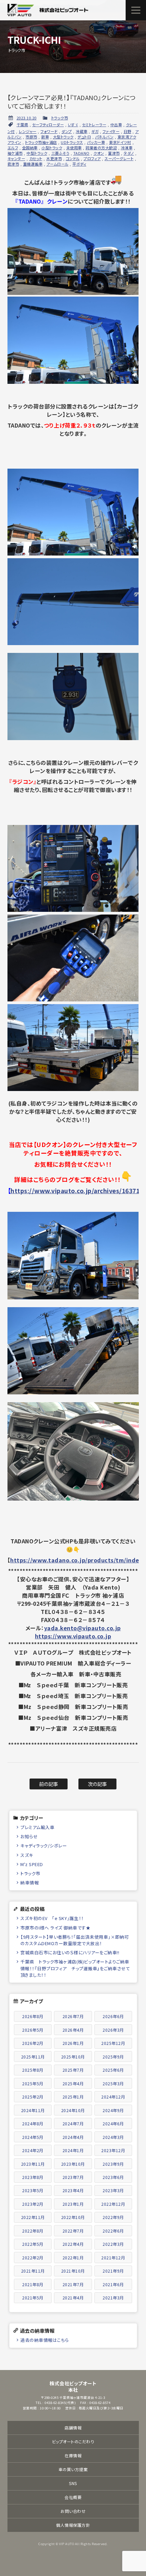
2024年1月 (73, 2150)
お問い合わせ (73, 2511)
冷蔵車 (82, 131)
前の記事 (49, 1784)
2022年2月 (33, 2258)
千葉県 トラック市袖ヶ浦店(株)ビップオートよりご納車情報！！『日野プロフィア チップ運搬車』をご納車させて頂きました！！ (75, 1968)
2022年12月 (113, 2204)
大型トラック (63, 137)
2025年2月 (33, 2097)
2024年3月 (113, 2137)
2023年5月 (33, 2190)
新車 (45, 137)
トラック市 (60, 118)
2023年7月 (73, 2177)
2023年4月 (73, 2190)
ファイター (111, 131)
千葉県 (23, 125)
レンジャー (28, 131)
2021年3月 (113, 2298)
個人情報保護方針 (73, 2525)
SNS (73, 2483)
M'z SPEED (32, 1864)
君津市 (13, 164)
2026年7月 (73, 2016)
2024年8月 (33, 2123)
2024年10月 (73, 2110)
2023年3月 (113, 2190)
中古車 (116, 125)
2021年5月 (33, 2298)
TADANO (81, 153)
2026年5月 (33, 2030)
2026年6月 (113, 2016)
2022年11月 (33, 2217)
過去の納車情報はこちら (45, 2340)
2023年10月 (73, 2164)
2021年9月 (113, 2271)
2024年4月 (73, 2137)
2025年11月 (33, 2057)
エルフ (13, 148)
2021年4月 (73, 2298)
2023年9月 (113, 2164)
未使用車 (74, 148)
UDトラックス (72, 142)
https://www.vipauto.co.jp (73, 1636)
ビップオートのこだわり (73, 2441)
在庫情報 (73, 2455)
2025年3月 (113, 2083)
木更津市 (54, 158)
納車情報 (30, 1883)
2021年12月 (113, 2258)
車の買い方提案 (73, 2469)
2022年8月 (33, 2231)
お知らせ (29, 1836)
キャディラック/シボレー (44, 1846)
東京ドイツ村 (120, 142)
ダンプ (67, 131)
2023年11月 (33, 2164)
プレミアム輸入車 (37, 1827)
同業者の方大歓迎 (101, 148)
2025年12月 (113, 2043)
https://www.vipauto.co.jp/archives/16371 (75, 1191)
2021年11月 (33, 2271)
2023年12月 (113, 2150)
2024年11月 (33, 2110)
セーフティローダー (48, 125)
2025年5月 (33, 2083)
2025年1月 (73, 2097)
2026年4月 (73, 2030)
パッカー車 (96, 142)
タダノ (129, 153)
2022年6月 (113, 2231)
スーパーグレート (119, 158)
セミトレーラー (94, 125)
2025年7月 (73, 2070)
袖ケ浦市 (15, 153)
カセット (36, 158)
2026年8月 (33, 2016)
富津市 (114, 153)
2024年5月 (33, 2137)
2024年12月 (113, 2097)
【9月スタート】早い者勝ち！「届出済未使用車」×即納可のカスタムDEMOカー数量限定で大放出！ (75, 1940)
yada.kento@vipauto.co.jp (83, 1628)
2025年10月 (73, 2057)
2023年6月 (113, 2177)
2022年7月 (73, 2231)
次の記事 (98, 1784)
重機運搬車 (33, 164)
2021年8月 (33, 2284)
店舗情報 (73, 2428)
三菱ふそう (60, 153)
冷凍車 (127, 148)
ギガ (95, 131)
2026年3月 (113, 2030)
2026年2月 (33, 2043)
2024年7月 (73, 2123)
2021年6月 (113, 2284)
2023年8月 (33, 2177)
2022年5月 (33, 2244)
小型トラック (52, 148)
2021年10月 (73, 2271)
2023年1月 (73, 2204)
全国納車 (30, 148)
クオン (99, 153)
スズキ (27, 1855)
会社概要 (73, 2497)
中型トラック (37, 153)
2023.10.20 (27, 118)
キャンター (16, 158)
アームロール (58, 164)
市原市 (31, 137)
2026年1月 (73, 2043)
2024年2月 (33, 2150)
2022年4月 (73, 2244)
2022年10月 (73, 2217)
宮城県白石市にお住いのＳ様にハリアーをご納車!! (70, 1952)
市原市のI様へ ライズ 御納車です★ (55, 1928)
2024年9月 (113, 2110)
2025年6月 (113, 2070)
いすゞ (73, 125)
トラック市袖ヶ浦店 (41, 142)
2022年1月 (73, 2258)
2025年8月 (33, 2070)
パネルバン (104, 137)
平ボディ (79, 164)
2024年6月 (113, 2123)
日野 (127, 131)
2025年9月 (113, 2057)
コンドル (73, 158)
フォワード (49, 131)
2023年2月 (33, 2204)
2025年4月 (73, 2083)
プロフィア (92, 158)
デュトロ (84, 137)
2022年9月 (113, 2217)
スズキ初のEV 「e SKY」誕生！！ (52, 1918)
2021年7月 (73, 2284)
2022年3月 (113, 2244)
